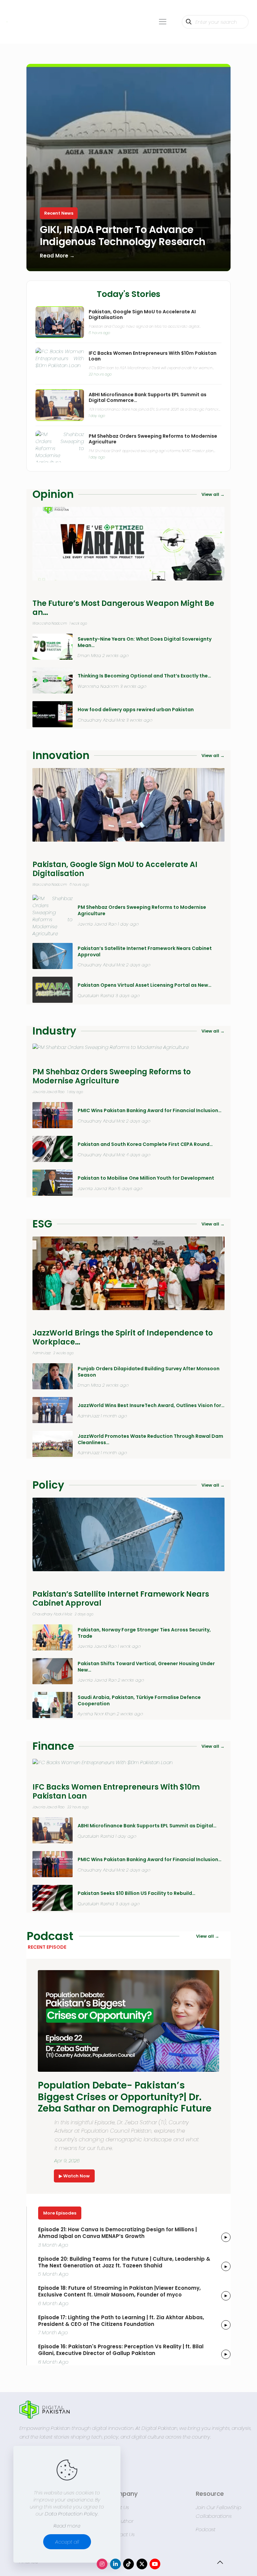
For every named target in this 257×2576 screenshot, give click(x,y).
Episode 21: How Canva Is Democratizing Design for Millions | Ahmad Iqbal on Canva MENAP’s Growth (117, 2233)
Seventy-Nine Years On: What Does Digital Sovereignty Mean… (145, 642)
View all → (213, 494)
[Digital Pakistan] (7, 22)
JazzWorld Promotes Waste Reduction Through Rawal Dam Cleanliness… (150, 1439)
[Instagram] (102, 2564)
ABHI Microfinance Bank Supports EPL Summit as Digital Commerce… (148, 398)
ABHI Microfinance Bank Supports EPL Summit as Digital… (147, 1826)
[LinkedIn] (115, 2564)
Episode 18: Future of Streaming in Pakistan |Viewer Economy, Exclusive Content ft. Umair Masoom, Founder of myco (119, 2291)
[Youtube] (155, 2564)
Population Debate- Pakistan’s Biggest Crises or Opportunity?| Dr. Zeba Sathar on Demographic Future (125, 2097)
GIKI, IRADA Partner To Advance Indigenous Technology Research (123, 235)
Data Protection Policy (71, 2514)
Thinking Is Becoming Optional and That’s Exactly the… (144, 676)
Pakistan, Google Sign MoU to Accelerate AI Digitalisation (142, 315)
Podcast (206, 2529)
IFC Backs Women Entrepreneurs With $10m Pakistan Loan (153, 356)
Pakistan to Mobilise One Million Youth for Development (146, 1178)
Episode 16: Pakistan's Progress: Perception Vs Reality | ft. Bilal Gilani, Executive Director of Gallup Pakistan (121, 2350)
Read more (67, 2526)
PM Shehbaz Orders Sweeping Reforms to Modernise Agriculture (153, 439)
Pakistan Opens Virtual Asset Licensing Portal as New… (145, 985)
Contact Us (121, 2534)
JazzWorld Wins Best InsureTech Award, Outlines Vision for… (151, 1406)
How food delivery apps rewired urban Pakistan (136, 710)
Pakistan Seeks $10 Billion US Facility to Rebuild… (137, 1893)
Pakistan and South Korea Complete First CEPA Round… (145, 1144)
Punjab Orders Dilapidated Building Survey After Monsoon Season (149, 1372)
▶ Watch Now (74, 2176)
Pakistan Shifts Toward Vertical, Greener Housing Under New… (146, 1667)
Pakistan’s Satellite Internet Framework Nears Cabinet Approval (145, 952)
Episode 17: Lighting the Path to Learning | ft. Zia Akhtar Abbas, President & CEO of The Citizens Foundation (121, 2321)
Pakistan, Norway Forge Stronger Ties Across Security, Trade (144, 1633)
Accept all (67, 2542)
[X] (142, 2564)
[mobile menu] (163, 22)
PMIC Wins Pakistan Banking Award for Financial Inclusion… (150, 1111)
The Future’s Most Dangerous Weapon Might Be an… (123, 608)
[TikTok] (128, 2564)
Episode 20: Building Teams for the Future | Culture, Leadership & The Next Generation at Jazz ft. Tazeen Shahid (124, 2262)
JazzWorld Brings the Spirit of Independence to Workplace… (123, 1338)
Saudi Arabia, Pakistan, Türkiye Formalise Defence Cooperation (139, 1701)
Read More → (57, 256)
